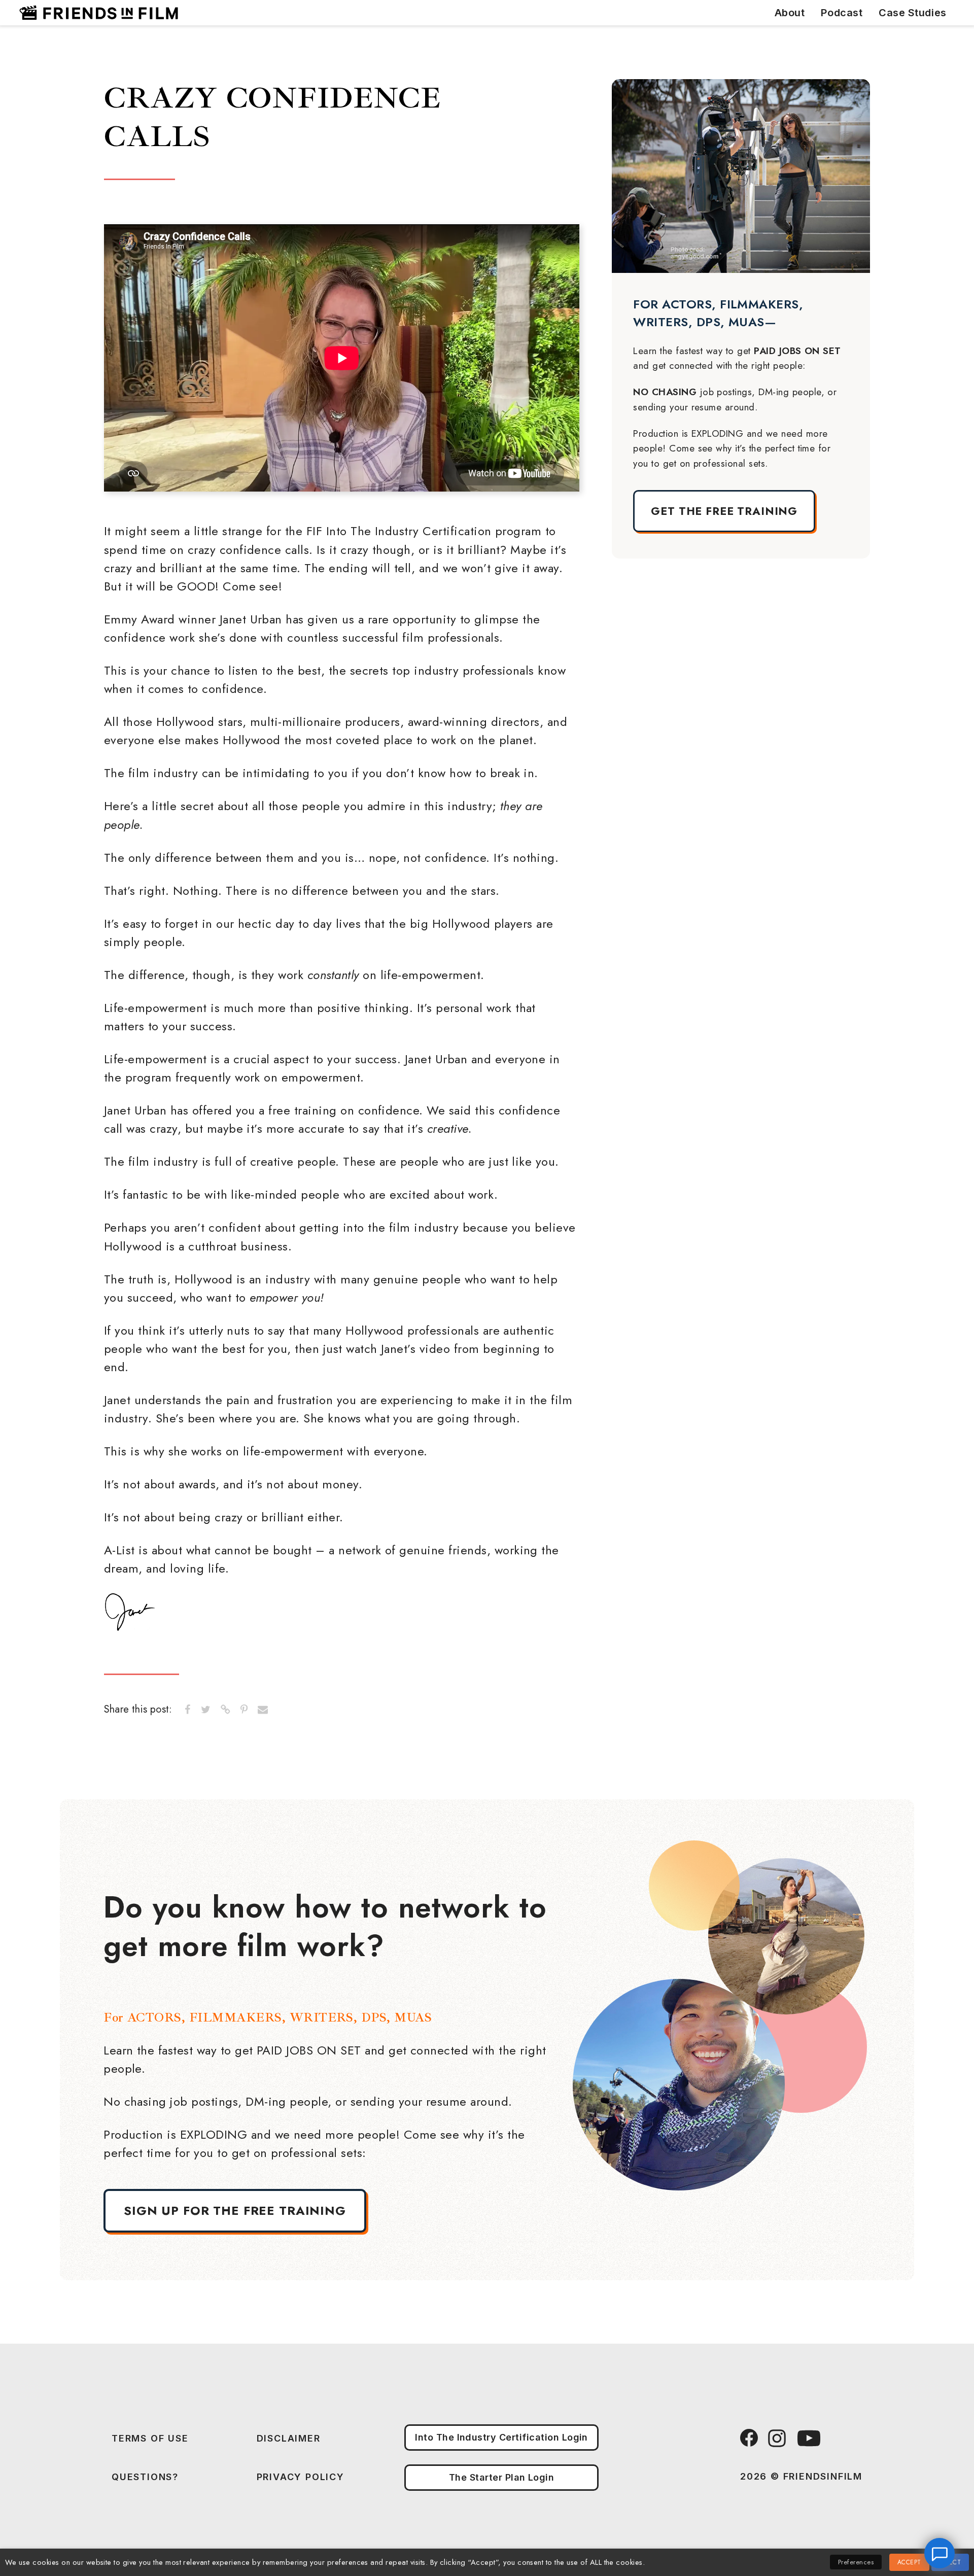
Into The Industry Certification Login (501, 2437)
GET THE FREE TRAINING (724, 511)
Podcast (842, 13)
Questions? (145, 2477)
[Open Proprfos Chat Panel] (940, 2553)
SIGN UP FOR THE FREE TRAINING (235, 2211)
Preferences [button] (856, 2562)
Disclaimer (289, 2438)
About (790, 13)
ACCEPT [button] (909, 2562)
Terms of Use (150, 2438)
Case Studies (912, 13)
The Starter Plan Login (502, 2477)
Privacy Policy (301, 2477)
